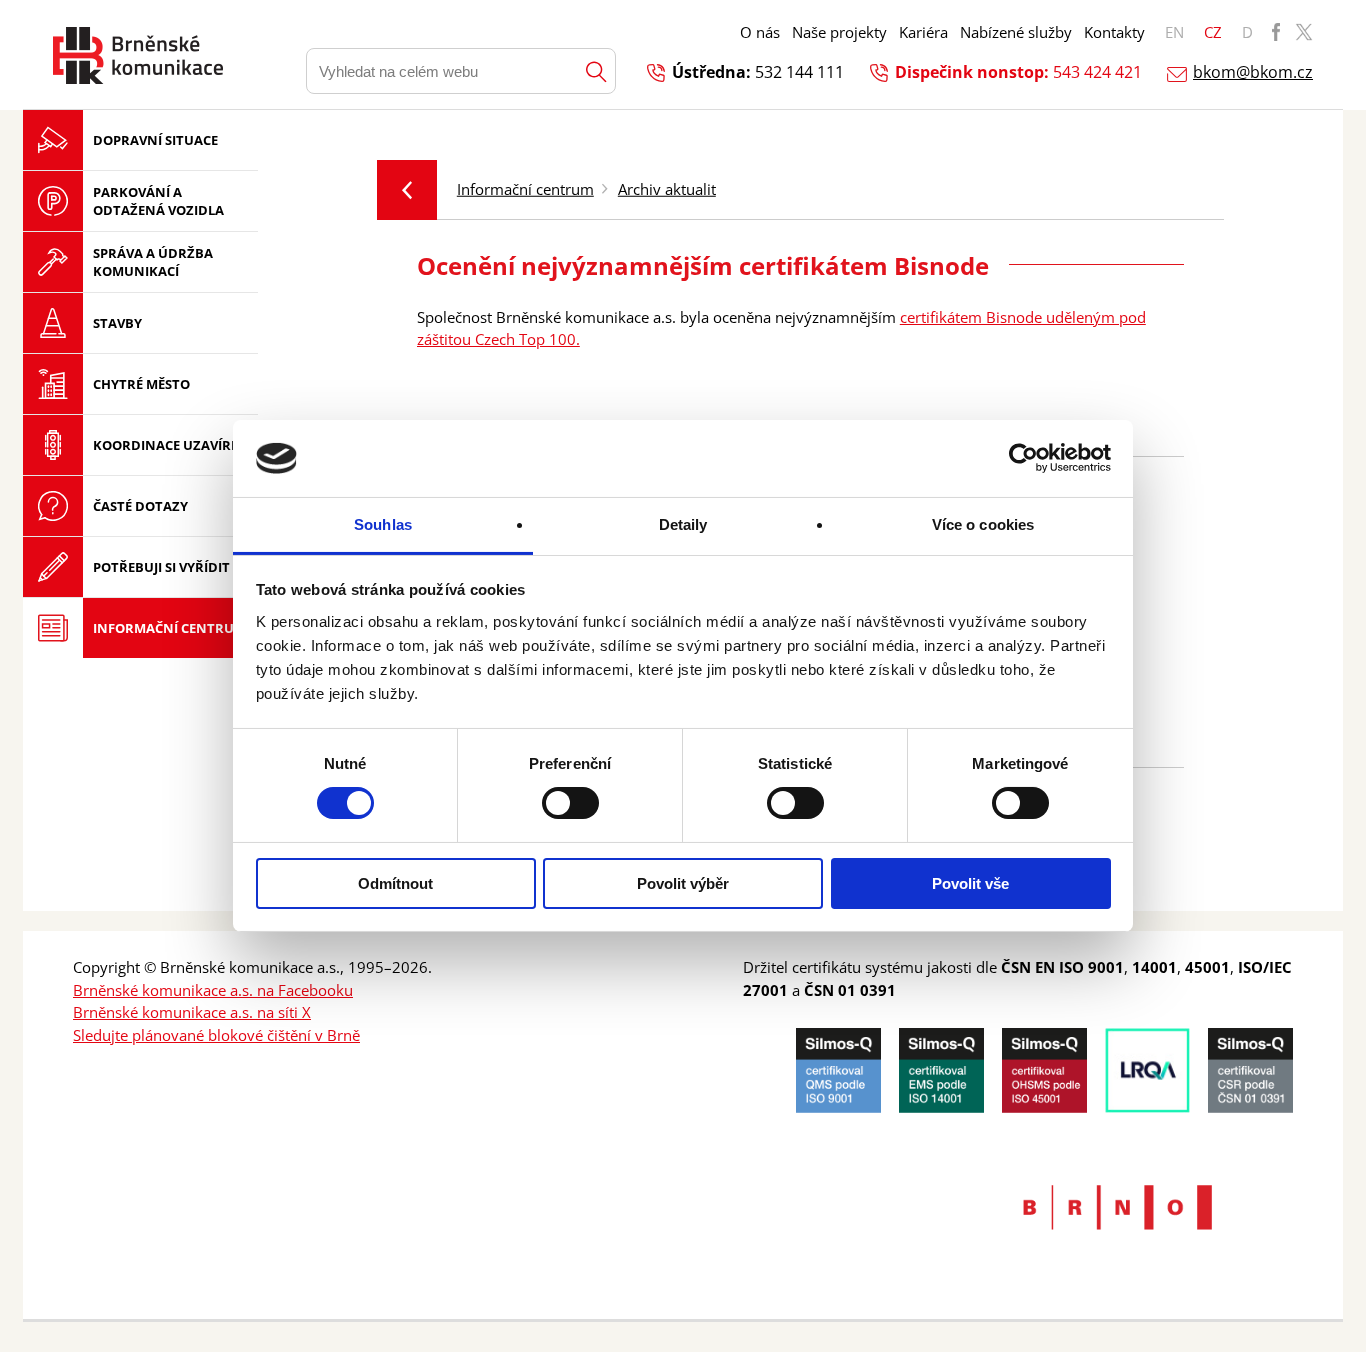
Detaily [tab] (683, 524)
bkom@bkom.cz (1253, 72)
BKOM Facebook (1276, 32)
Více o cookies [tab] (983, 524)
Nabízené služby (1016, 32)
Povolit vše (970, 883)
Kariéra (923, 32)
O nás (760, 32)
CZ (1213, 32)
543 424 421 (1097, 72)
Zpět (407, 190)
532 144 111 (799, 72)
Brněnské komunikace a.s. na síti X (192, 1012)
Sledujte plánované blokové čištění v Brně (216, 1035)
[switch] (570, 803)
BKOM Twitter (1304, 32)
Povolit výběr (683, 883)
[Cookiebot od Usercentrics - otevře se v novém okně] (1023, 458)
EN (1174, 32)
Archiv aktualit (667, 189)
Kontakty (1114, 32)
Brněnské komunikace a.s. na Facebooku (213, 990)
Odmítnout (395, 883)
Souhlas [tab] (383, 524)
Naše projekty (839, 32)
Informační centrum (525, 189)
